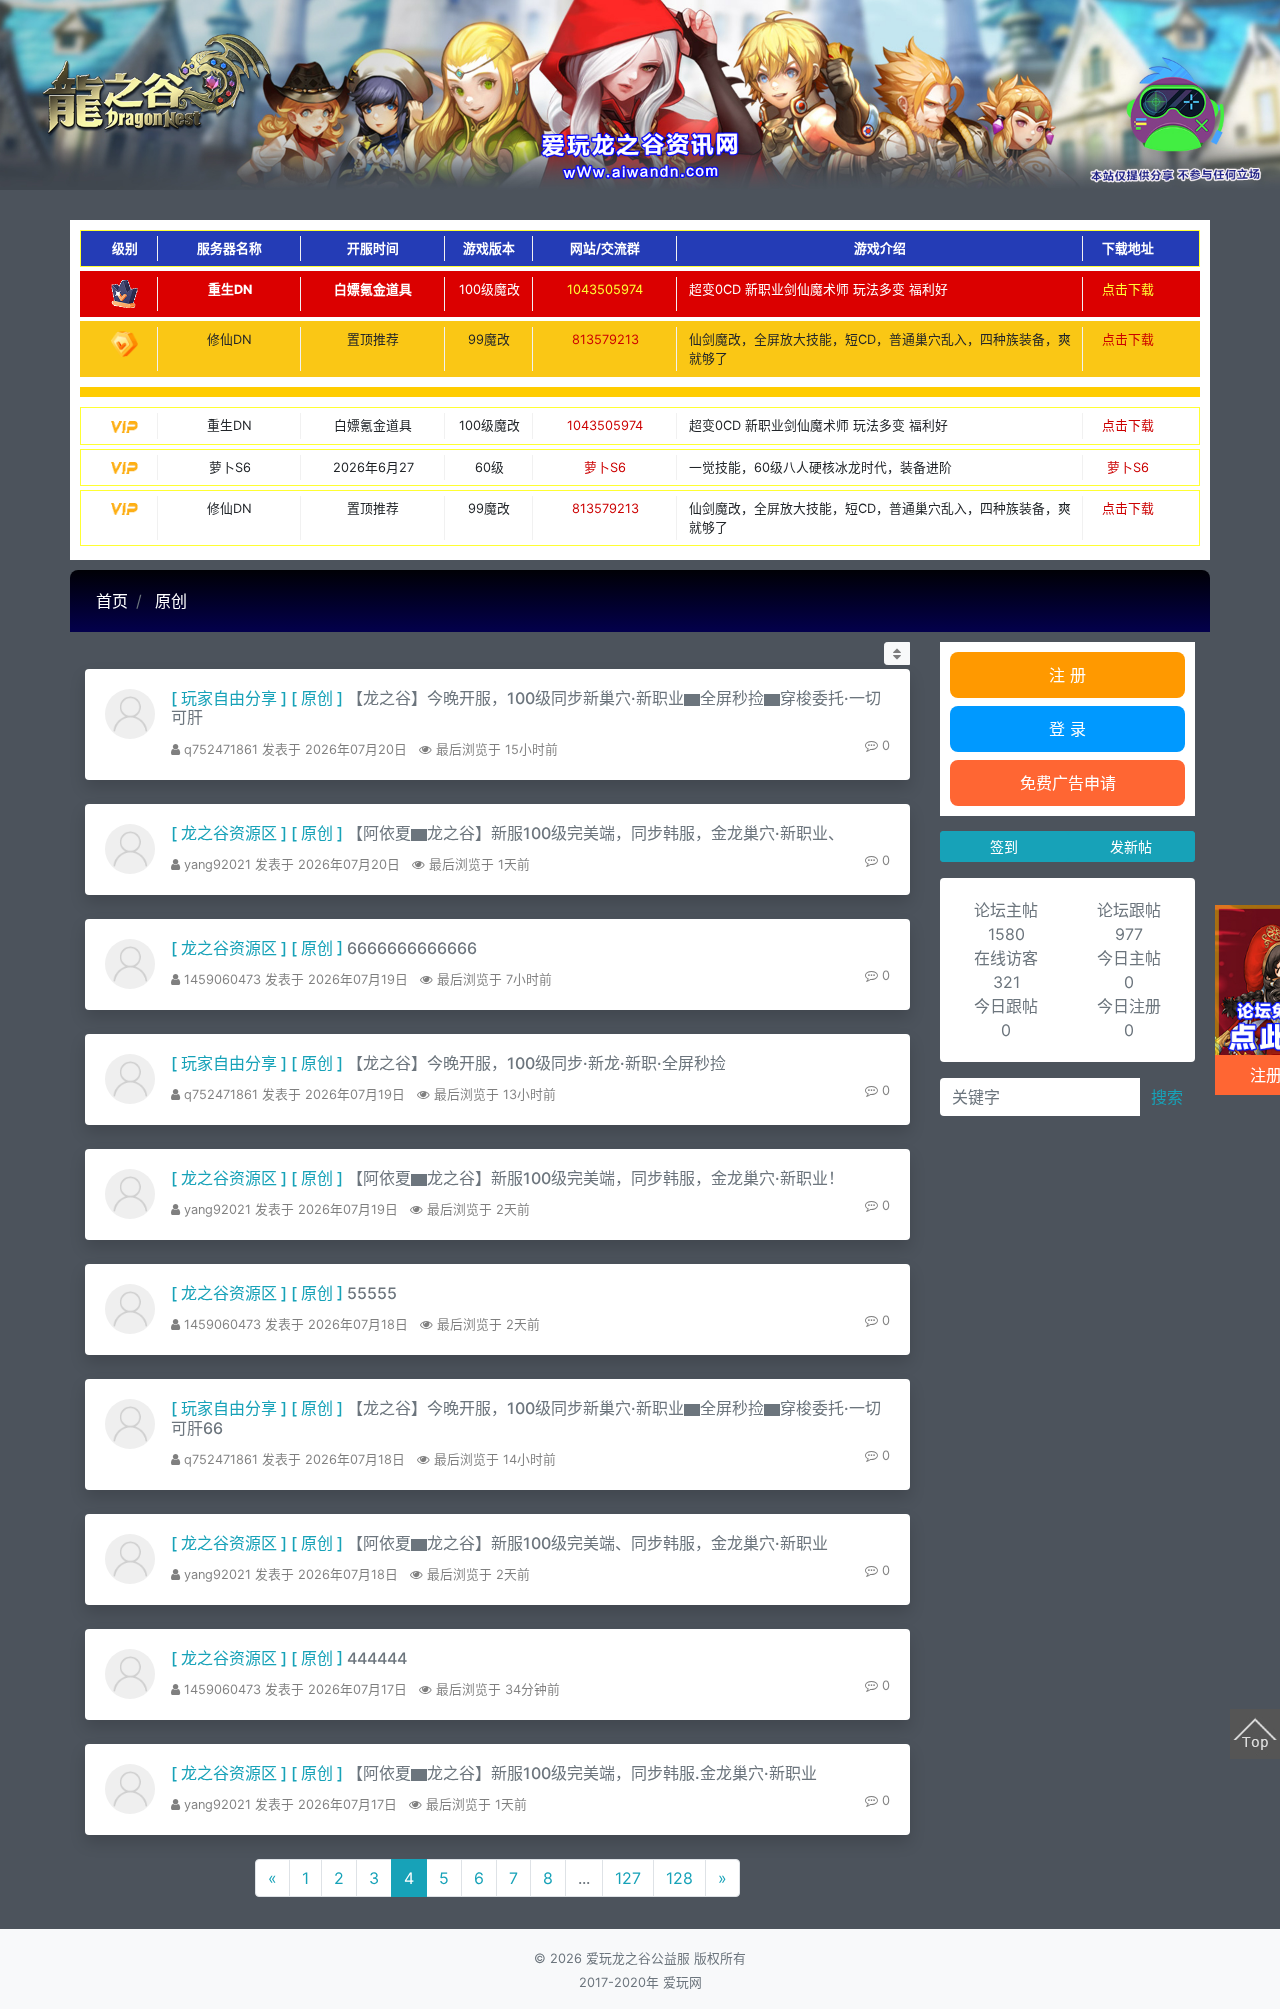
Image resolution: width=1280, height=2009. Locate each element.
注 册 (1067, 675)
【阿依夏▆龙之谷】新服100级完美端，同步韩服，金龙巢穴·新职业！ (595, 1178)
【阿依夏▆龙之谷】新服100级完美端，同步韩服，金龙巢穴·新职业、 (595, 833)
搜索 (1167, 1097)
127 (628, 1878)
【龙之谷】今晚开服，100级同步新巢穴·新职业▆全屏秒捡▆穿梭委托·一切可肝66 (526, 1417)
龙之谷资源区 (229, 833)
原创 (171, 601)
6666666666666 (412, 948)
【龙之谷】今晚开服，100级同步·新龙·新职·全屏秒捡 (536, 1063)
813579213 (605, 339)
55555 (372, 1293)
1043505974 (605, 289)
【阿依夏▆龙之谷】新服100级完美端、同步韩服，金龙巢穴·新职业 (587, 1543)
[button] (897, 653)
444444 (377, 1658)
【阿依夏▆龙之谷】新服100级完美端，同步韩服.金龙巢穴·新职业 (582, 1773)
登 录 (1067, 729)
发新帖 (1131, 846)
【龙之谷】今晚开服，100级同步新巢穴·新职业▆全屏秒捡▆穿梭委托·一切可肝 (526, 707)
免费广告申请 (1068, 783)
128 (679, 1878)
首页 (112, 601)
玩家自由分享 (229, 698)
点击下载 (1128, 289)
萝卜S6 (605, 467)
